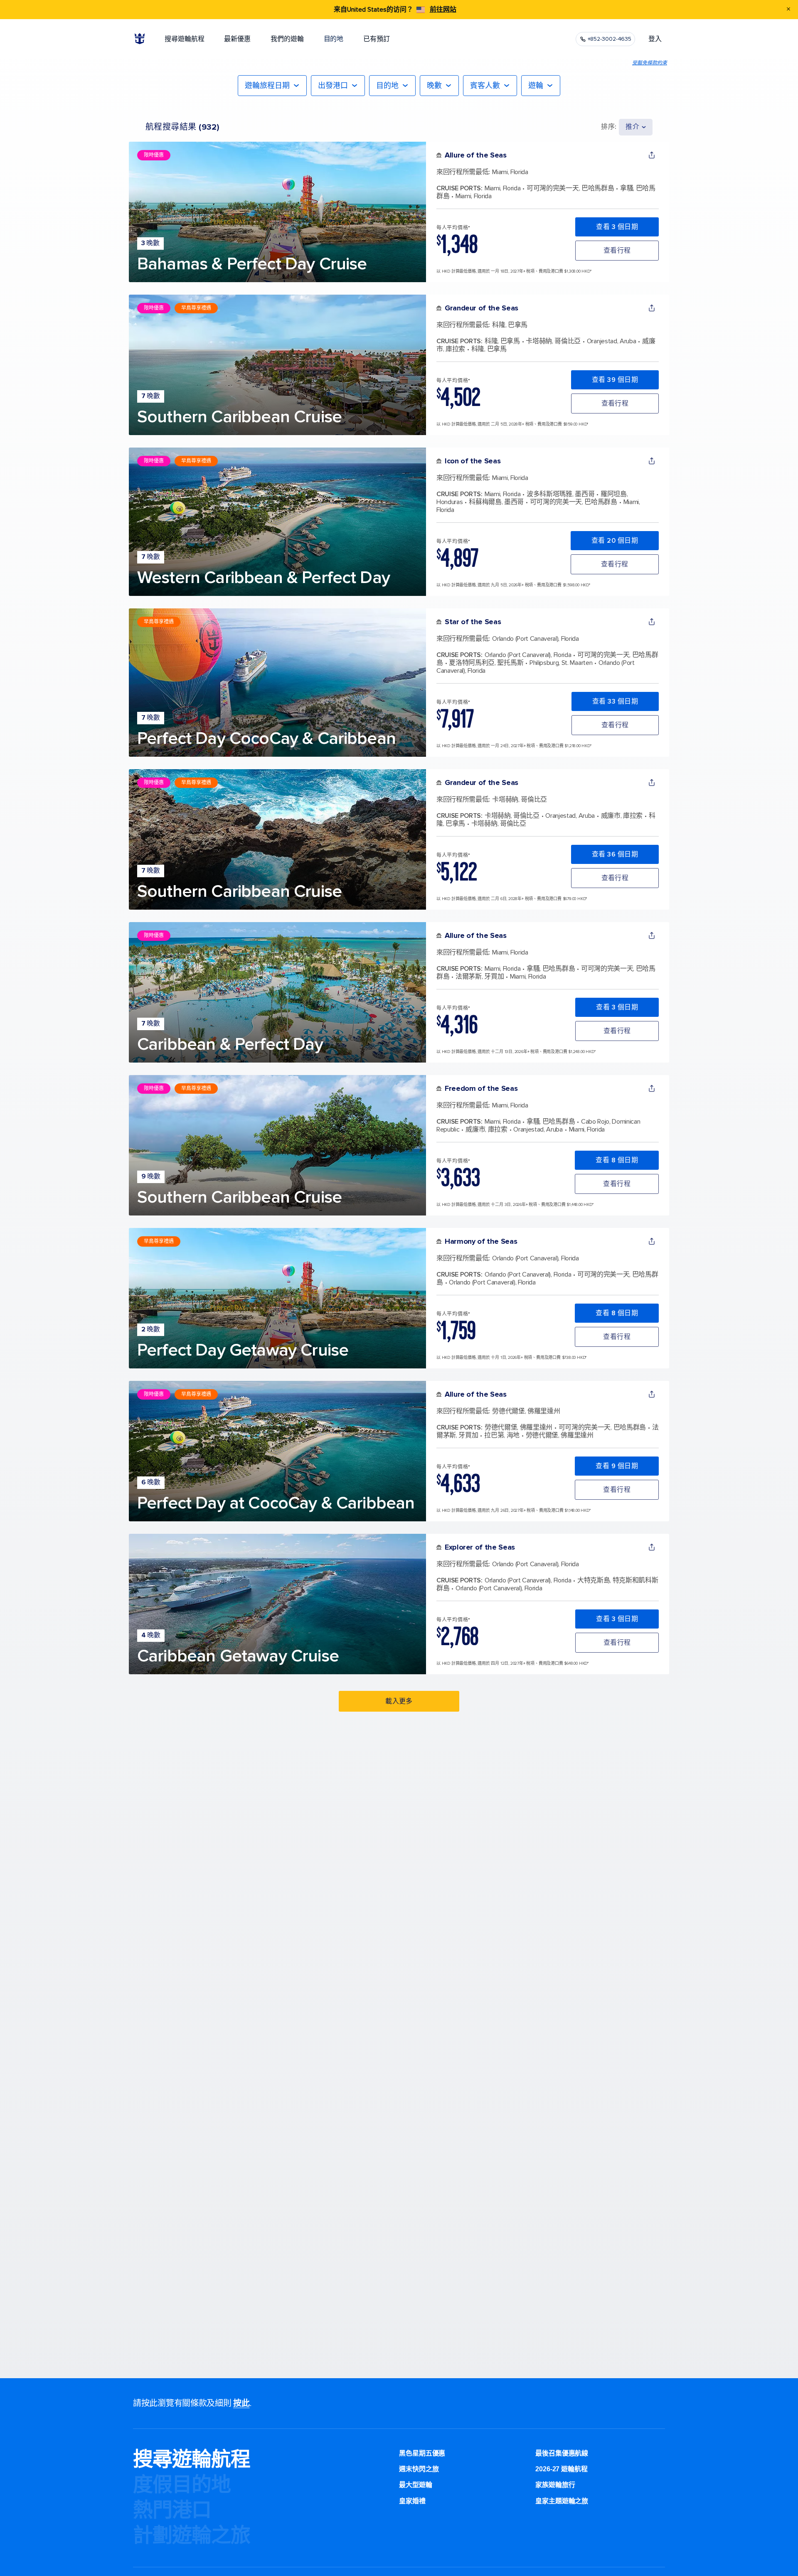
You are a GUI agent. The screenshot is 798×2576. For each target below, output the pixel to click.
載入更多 (399, 1701)
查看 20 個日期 (615, 541)
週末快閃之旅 (419, 2469)
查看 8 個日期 (617, 1160)
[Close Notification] (788, 10)
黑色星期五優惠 (422, 2453)
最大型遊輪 (416, 2485)
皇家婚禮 (412, 2501)
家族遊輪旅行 (555, 2485)
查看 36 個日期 (615, 854)
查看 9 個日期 (617, 1466)
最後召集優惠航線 (562, 2453)
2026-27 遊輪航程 (562, 2469)
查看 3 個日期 (617, 227)
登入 (655, 39)
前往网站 (443, 10)
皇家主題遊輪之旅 (562, 2501)
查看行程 (617, 251)
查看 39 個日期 (615, 380)
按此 (241, 2403)
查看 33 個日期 (615, 701)
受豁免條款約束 (650, 63)
